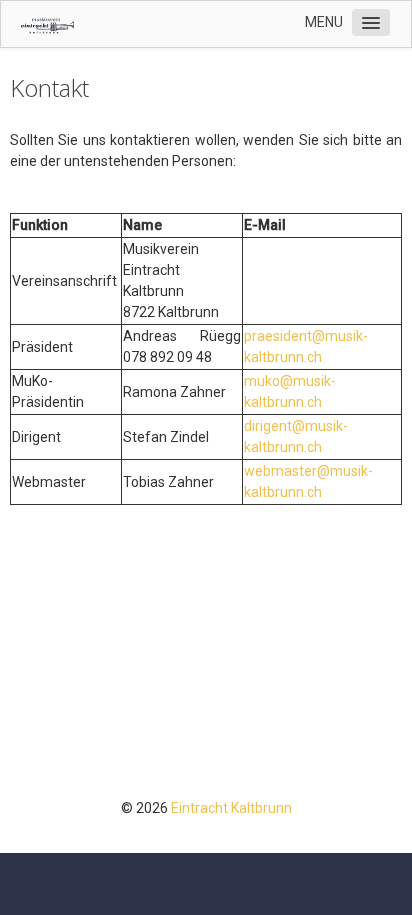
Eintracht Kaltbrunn (231, 808)
